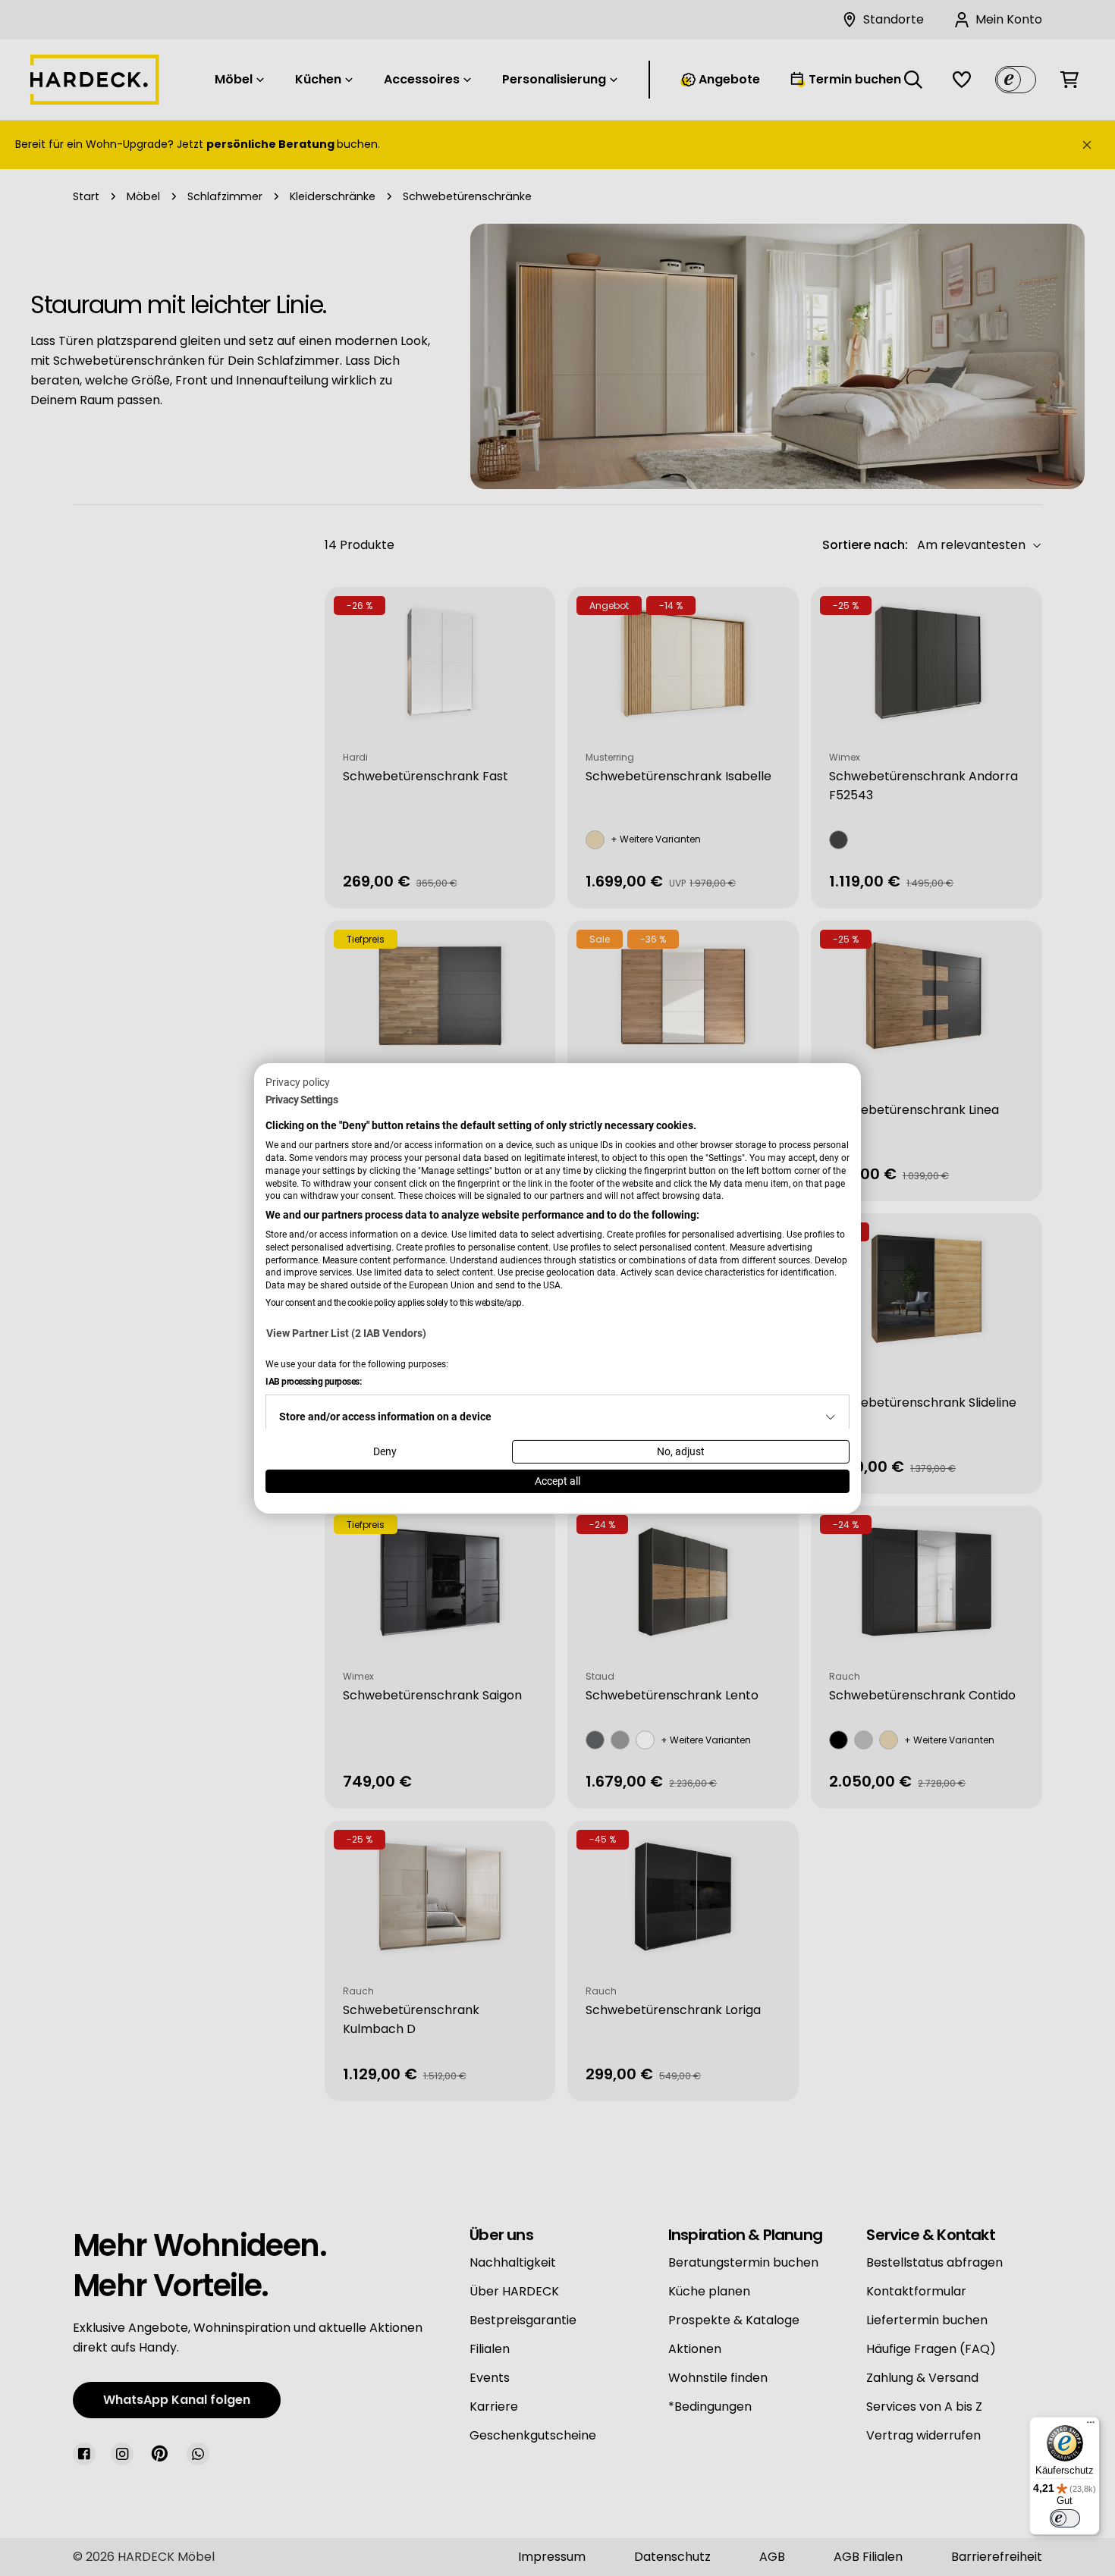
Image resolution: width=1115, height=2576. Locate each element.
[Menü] (1091, 2426)
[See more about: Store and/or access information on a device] (831, 1417)
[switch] (1065, 2518)
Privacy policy (298, 1081)
